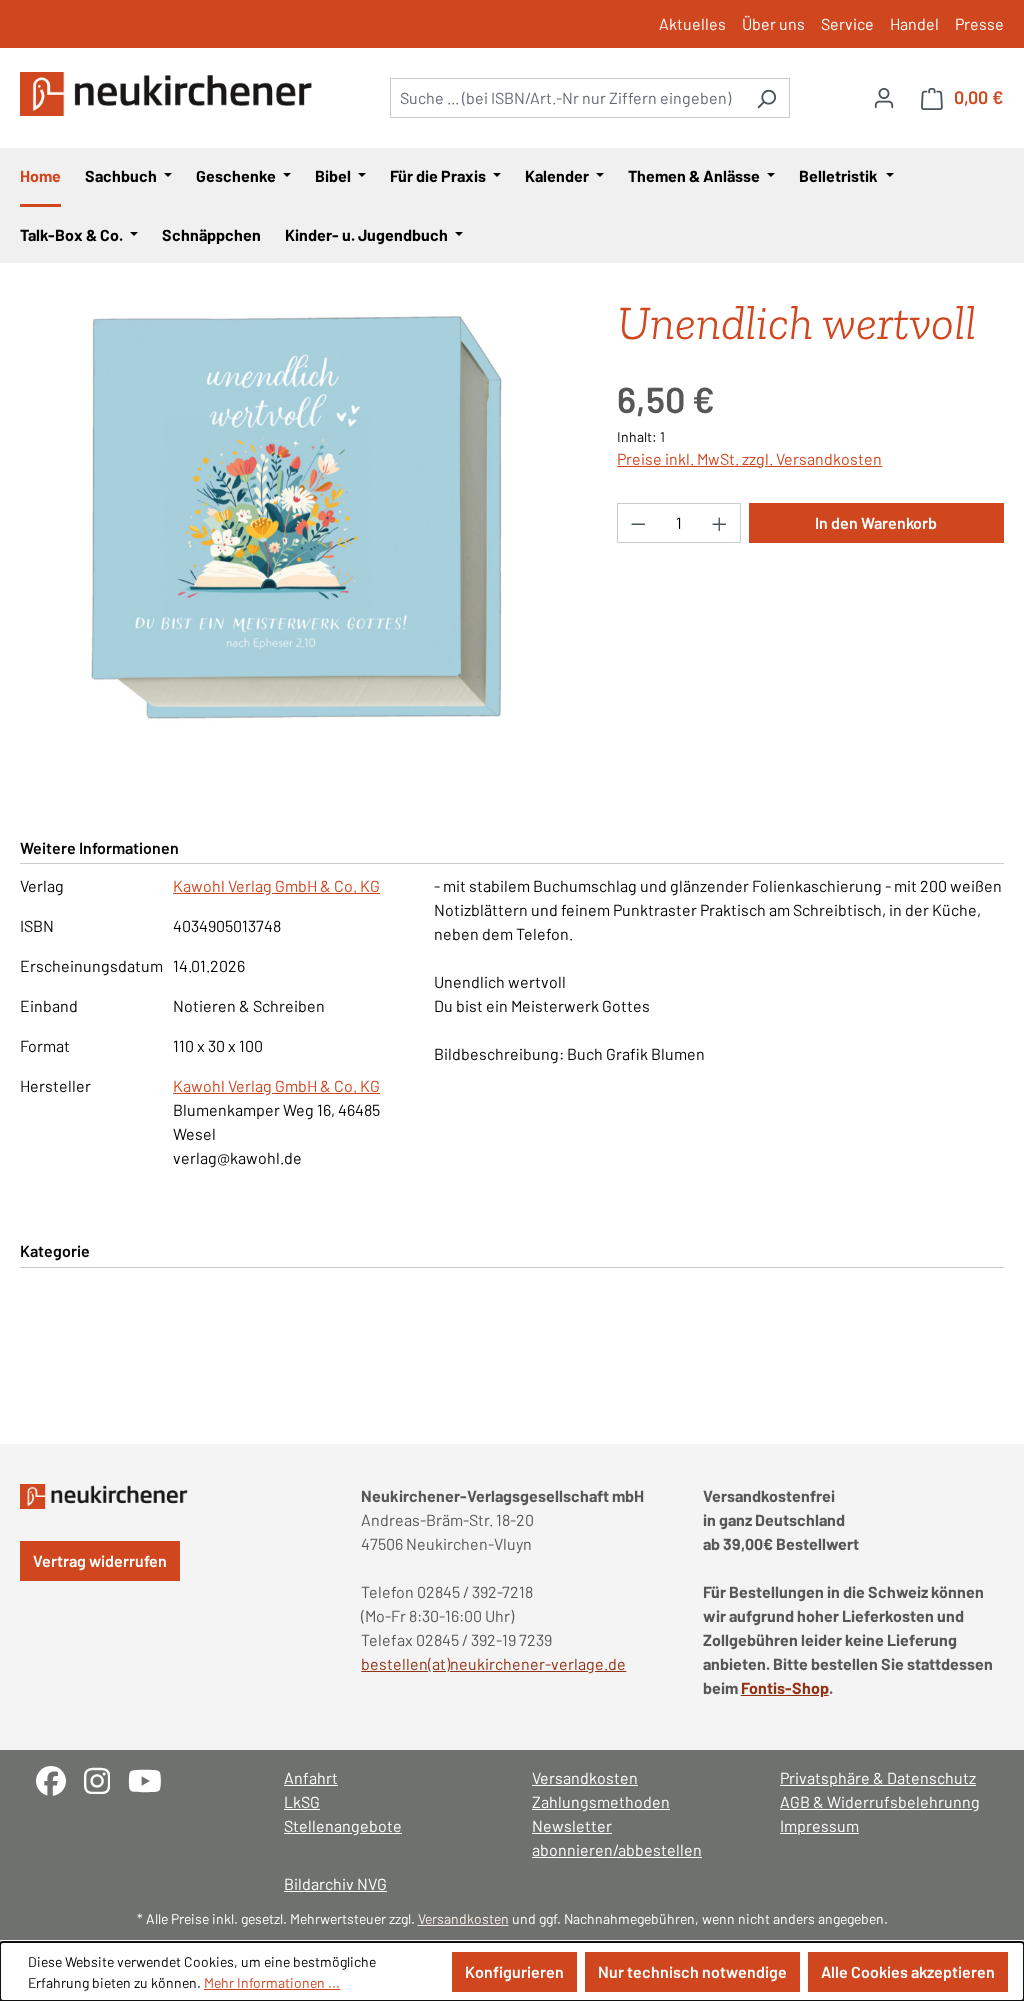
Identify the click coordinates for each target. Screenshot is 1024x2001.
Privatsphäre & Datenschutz (878, 1777)
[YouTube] (152, 1778)
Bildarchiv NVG (335, 1883)
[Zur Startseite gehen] (170, 94)
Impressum (819, 1825)
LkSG (302, 1801)
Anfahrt (311, 1777)
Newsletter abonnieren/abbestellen (617, 1837)
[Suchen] (766, 98)
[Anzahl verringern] (638, 523)
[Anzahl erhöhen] (720, 523)
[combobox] (567, 98)
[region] (298, 518)
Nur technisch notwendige (692, 1971)
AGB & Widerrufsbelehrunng (880, 1801)
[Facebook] (60, 1778)
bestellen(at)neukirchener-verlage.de (493, 1663)
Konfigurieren (514, 1971)
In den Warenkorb (876, 522)
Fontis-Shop (785, 1687)
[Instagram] (106, 1778)
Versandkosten (585, 1777)
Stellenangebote (343, 1825)
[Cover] (298, 518)
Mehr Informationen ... (272, 1982)
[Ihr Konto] (884, 97)
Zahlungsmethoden (601, 1801)
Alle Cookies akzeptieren (908, 1971)
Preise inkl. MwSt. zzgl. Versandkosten (749, 458)
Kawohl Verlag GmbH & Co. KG (276, 885)
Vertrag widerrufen (100, 1560)
